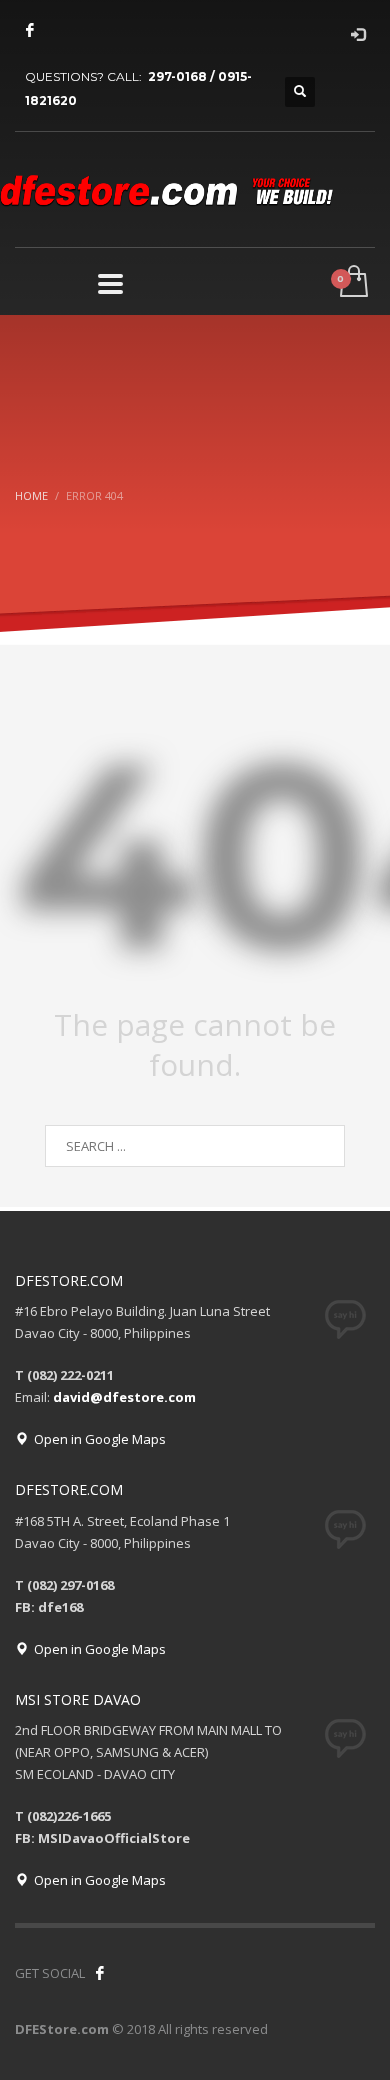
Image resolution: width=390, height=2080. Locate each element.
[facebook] (30, 30)
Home (31, 495)
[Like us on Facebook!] (100, 1973)
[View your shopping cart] (352, 282)
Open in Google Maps (97, 1439)
